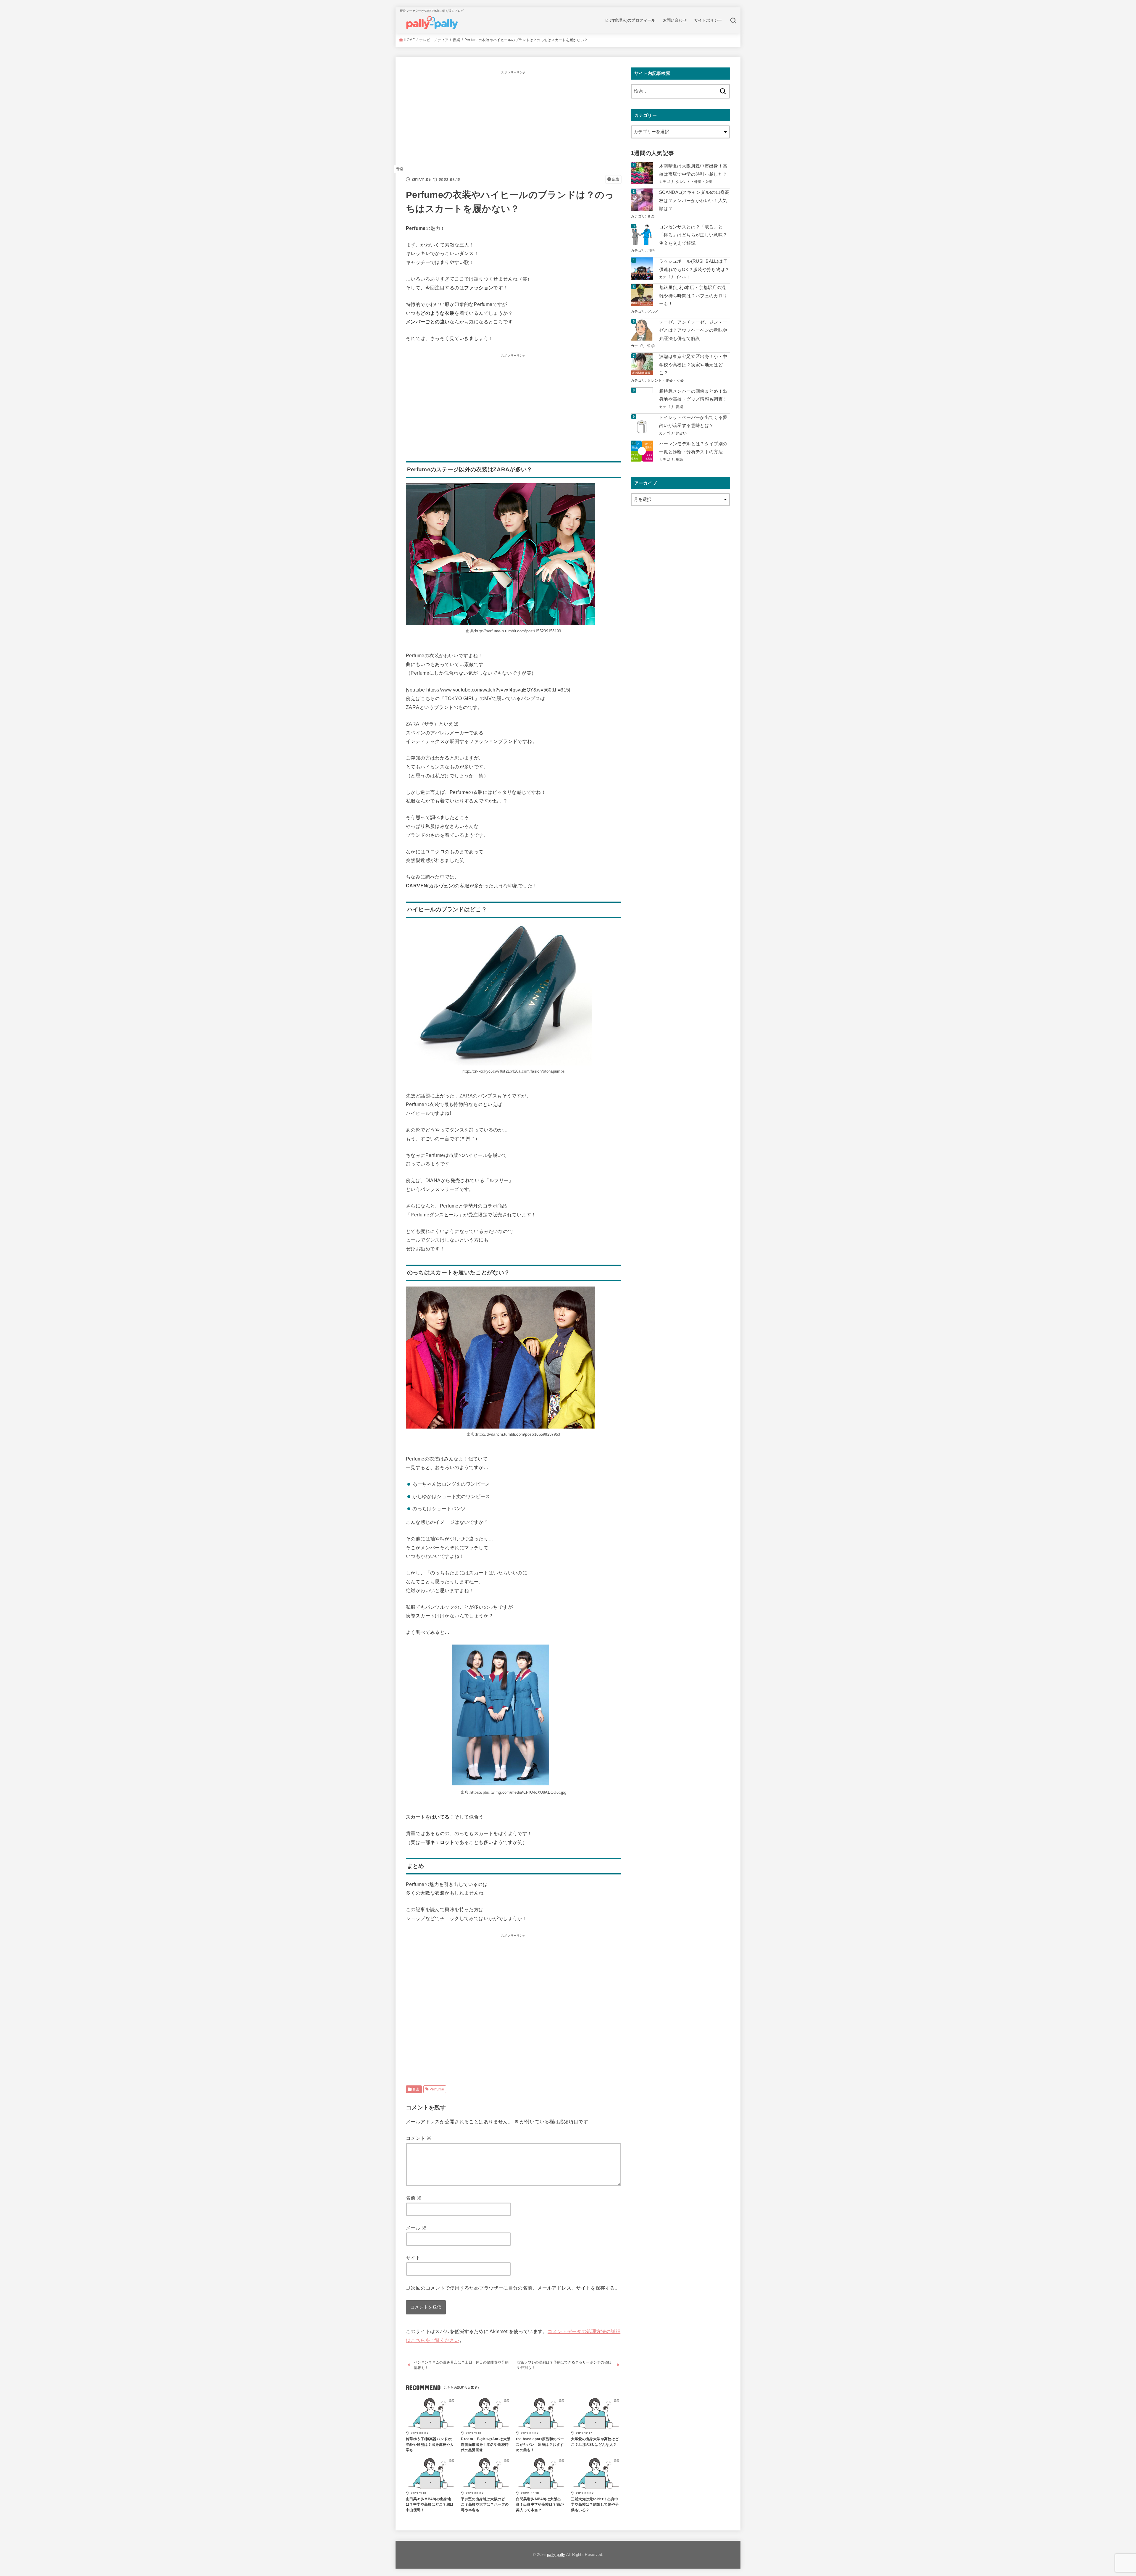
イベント (683, 277)
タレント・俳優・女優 (694, 182)
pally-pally (556, 2555)
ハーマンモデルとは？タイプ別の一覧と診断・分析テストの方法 (693, 448)
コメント (419, 2138)
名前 (414, 2198)
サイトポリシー (708, 20)
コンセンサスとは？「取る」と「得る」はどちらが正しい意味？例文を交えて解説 (693, 235)
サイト (413, 2258)
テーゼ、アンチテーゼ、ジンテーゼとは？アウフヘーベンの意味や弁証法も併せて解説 (693, 330)
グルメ (653, 311)
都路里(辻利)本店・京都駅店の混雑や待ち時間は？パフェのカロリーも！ (693, 296)
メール (416, 2228)
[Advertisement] (514, 118)
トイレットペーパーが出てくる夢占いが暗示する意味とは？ (693, 422)
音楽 (400, 169)
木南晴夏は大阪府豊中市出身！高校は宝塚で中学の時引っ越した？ (693, 170)
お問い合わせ (675, 20)
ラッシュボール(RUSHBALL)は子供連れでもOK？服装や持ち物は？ (694, 265)
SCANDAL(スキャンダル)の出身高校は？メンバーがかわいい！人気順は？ (694, 200)
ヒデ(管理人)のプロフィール (630, 20)
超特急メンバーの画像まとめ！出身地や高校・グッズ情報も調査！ (693, 395)
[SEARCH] (733, 20)
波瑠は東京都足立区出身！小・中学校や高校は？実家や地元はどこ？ (693, 365)
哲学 (651, 346)
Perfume (437, 2089)
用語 (651, 250)
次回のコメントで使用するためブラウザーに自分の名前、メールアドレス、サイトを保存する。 (515, 2288)
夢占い (681, 433)
